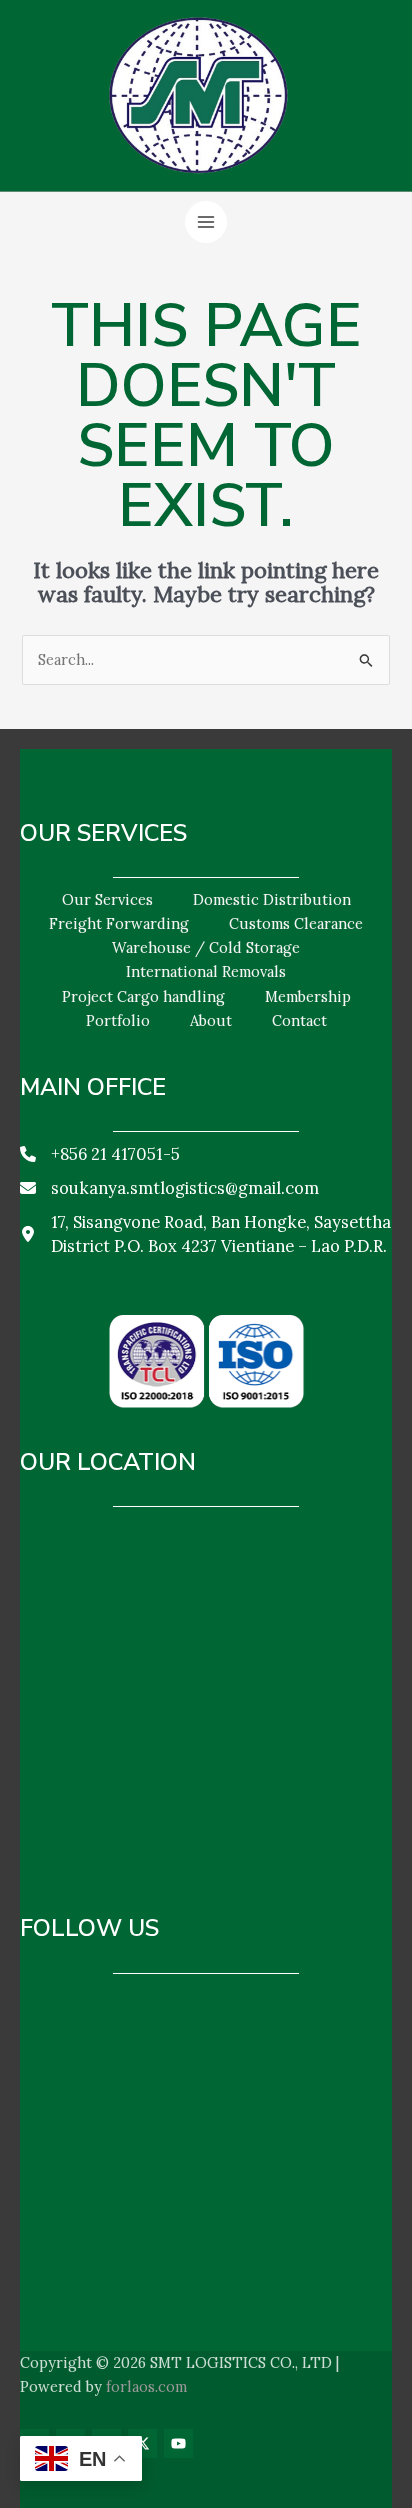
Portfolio (118, 1020)
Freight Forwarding (119, 923)
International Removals (206, 971)
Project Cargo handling (143, 996)
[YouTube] (178, 2443)
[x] (142, 2443)
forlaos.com (146, 2386)
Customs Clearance (296, 923)
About (211, 1020)
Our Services (107, 899)
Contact (299, 1020)
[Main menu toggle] (206, 222)
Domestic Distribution (272, 899)
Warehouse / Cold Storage (206, 947)
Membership (308, 996)
